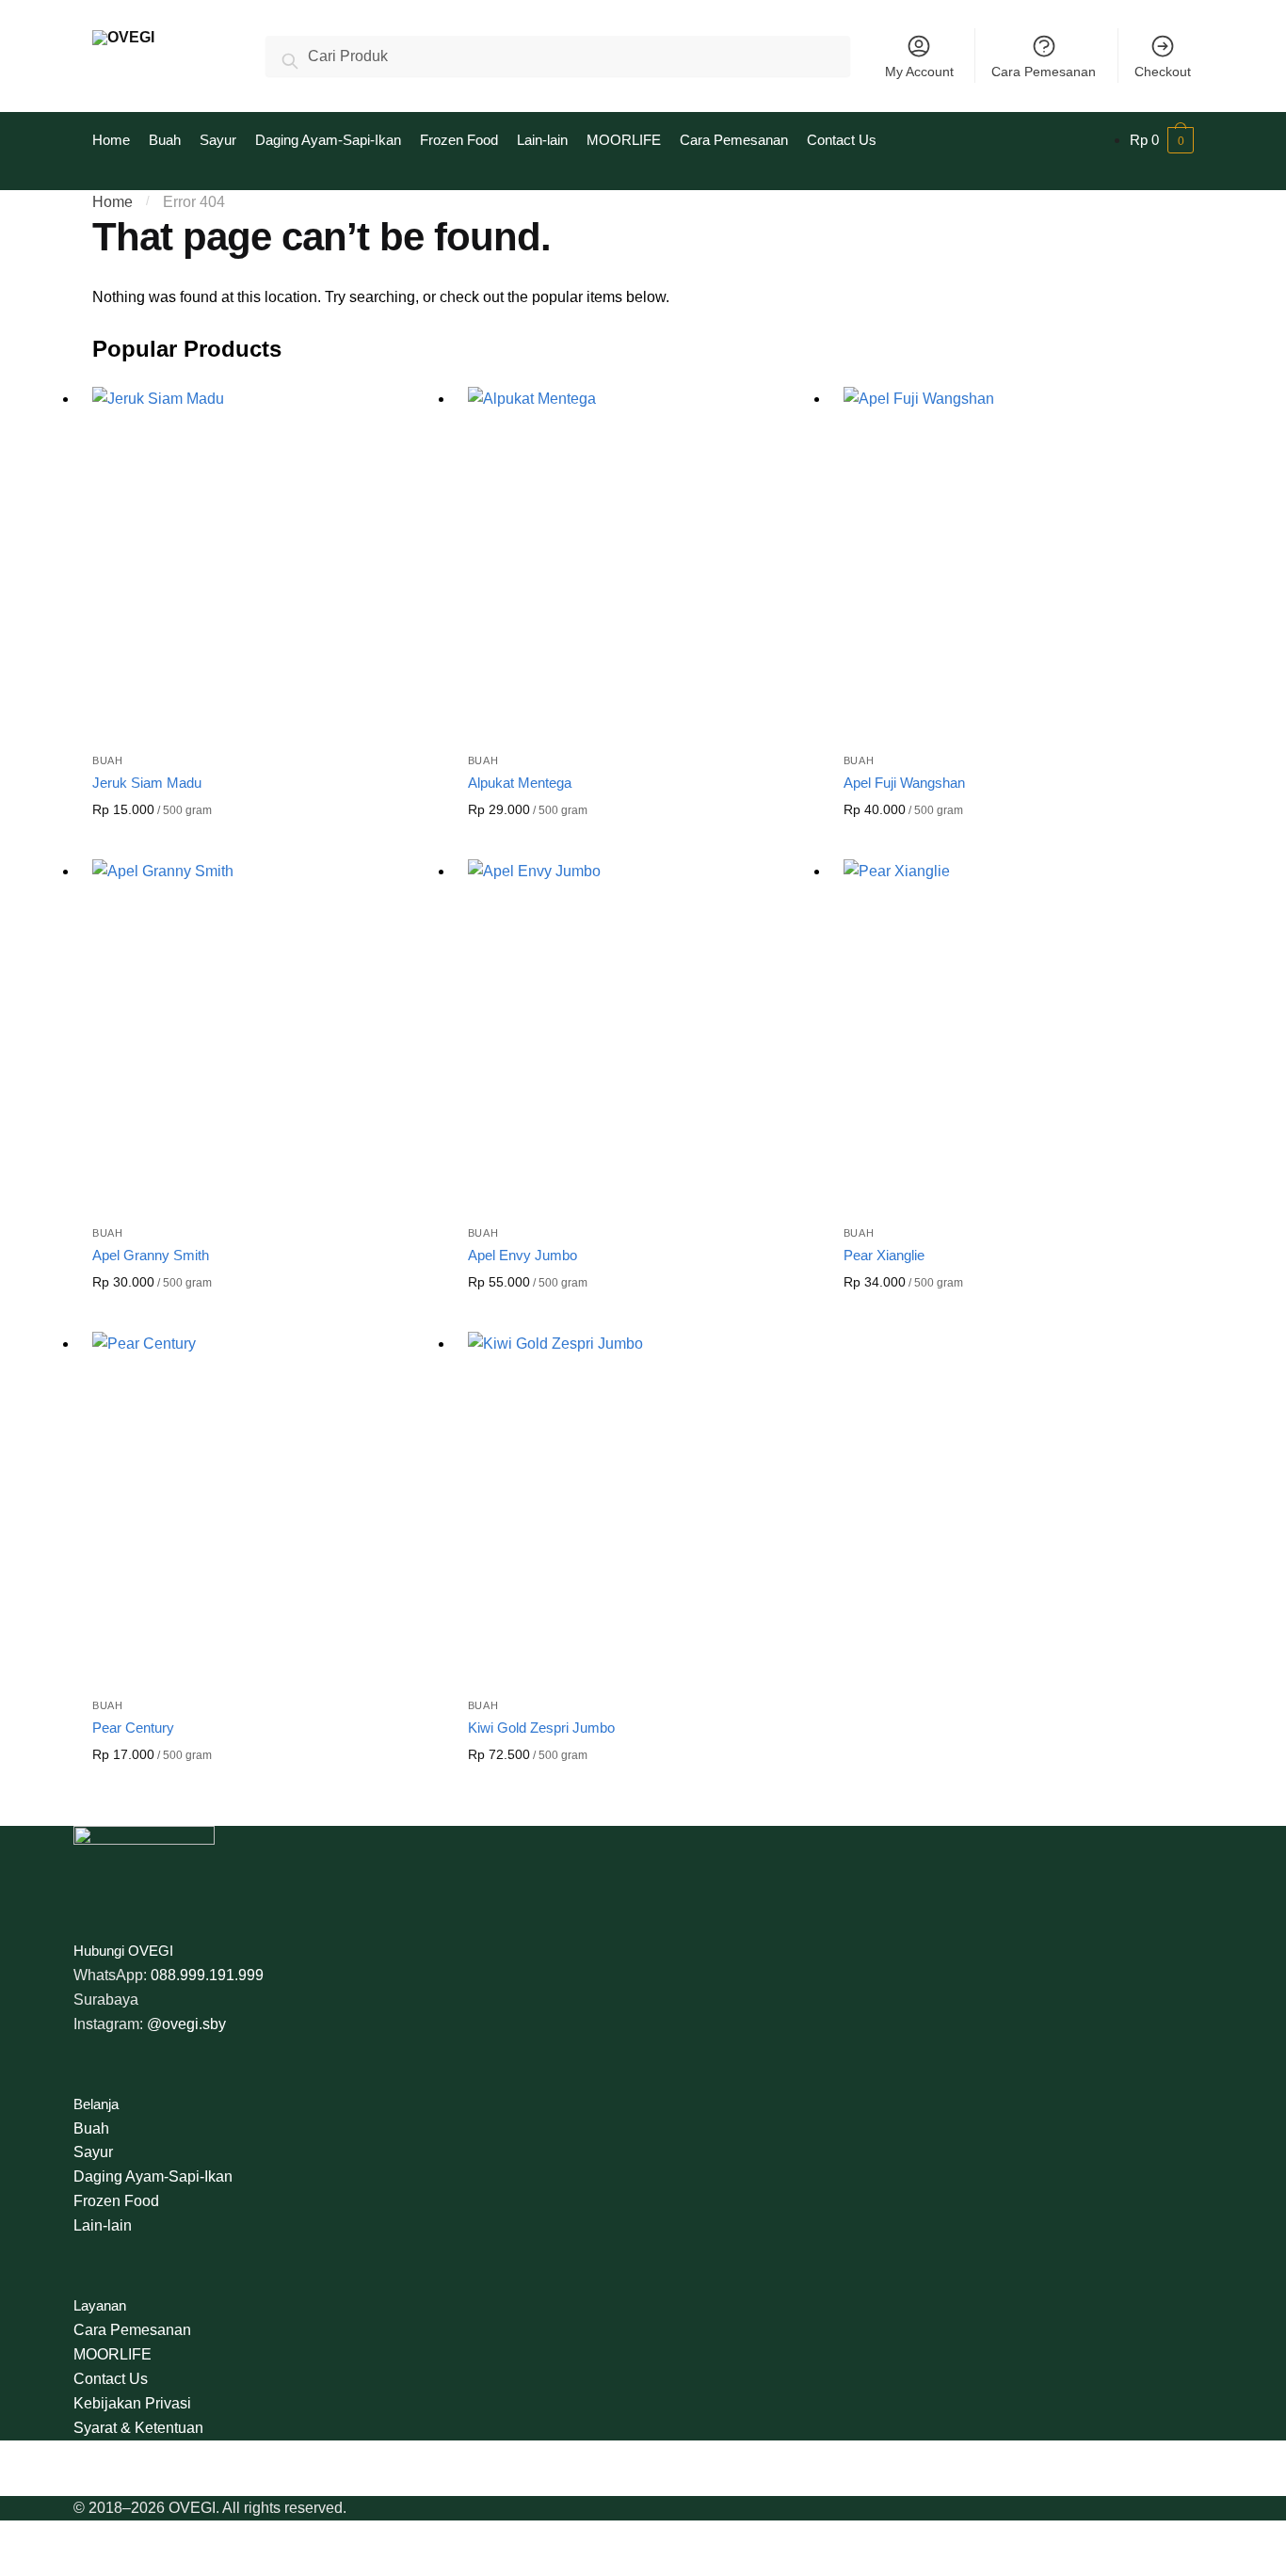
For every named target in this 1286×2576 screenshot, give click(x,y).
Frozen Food (116, 2201)
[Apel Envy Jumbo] (642, 1033)
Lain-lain (103, 2225)
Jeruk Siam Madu (147, 783)
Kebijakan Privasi (132, 2403)
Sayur (93, 2152)
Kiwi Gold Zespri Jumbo (541, 1728)
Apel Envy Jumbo (522, 1255)
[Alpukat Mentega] (642, 560)
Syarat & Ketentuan (138, 2428)
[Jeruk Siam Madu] (266, 560)
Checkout (1163, 72)
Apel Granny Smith (151, 1255)
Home (113, 202)
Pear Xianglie (884, 1255)
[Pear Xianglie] (1017, 1033)
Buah (108, 760)
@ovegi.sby (186, 2024)
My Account (919, 72)
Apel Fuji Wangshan (904, 783)
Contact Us (111, 2379)
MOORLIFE (113, 2354)
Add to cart (265, 840)
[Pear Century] (266, 1505)
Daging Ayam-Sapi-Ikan (153, 2176)
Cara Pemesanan (1044, 72)
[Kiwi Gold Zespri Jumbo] (642, 1505)
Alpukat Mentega (520, 783)
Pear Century (133, 1728)
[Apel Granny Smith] (266, 1033)
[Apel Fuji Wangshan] (1017, 560)
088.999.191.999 (207, 1975)
